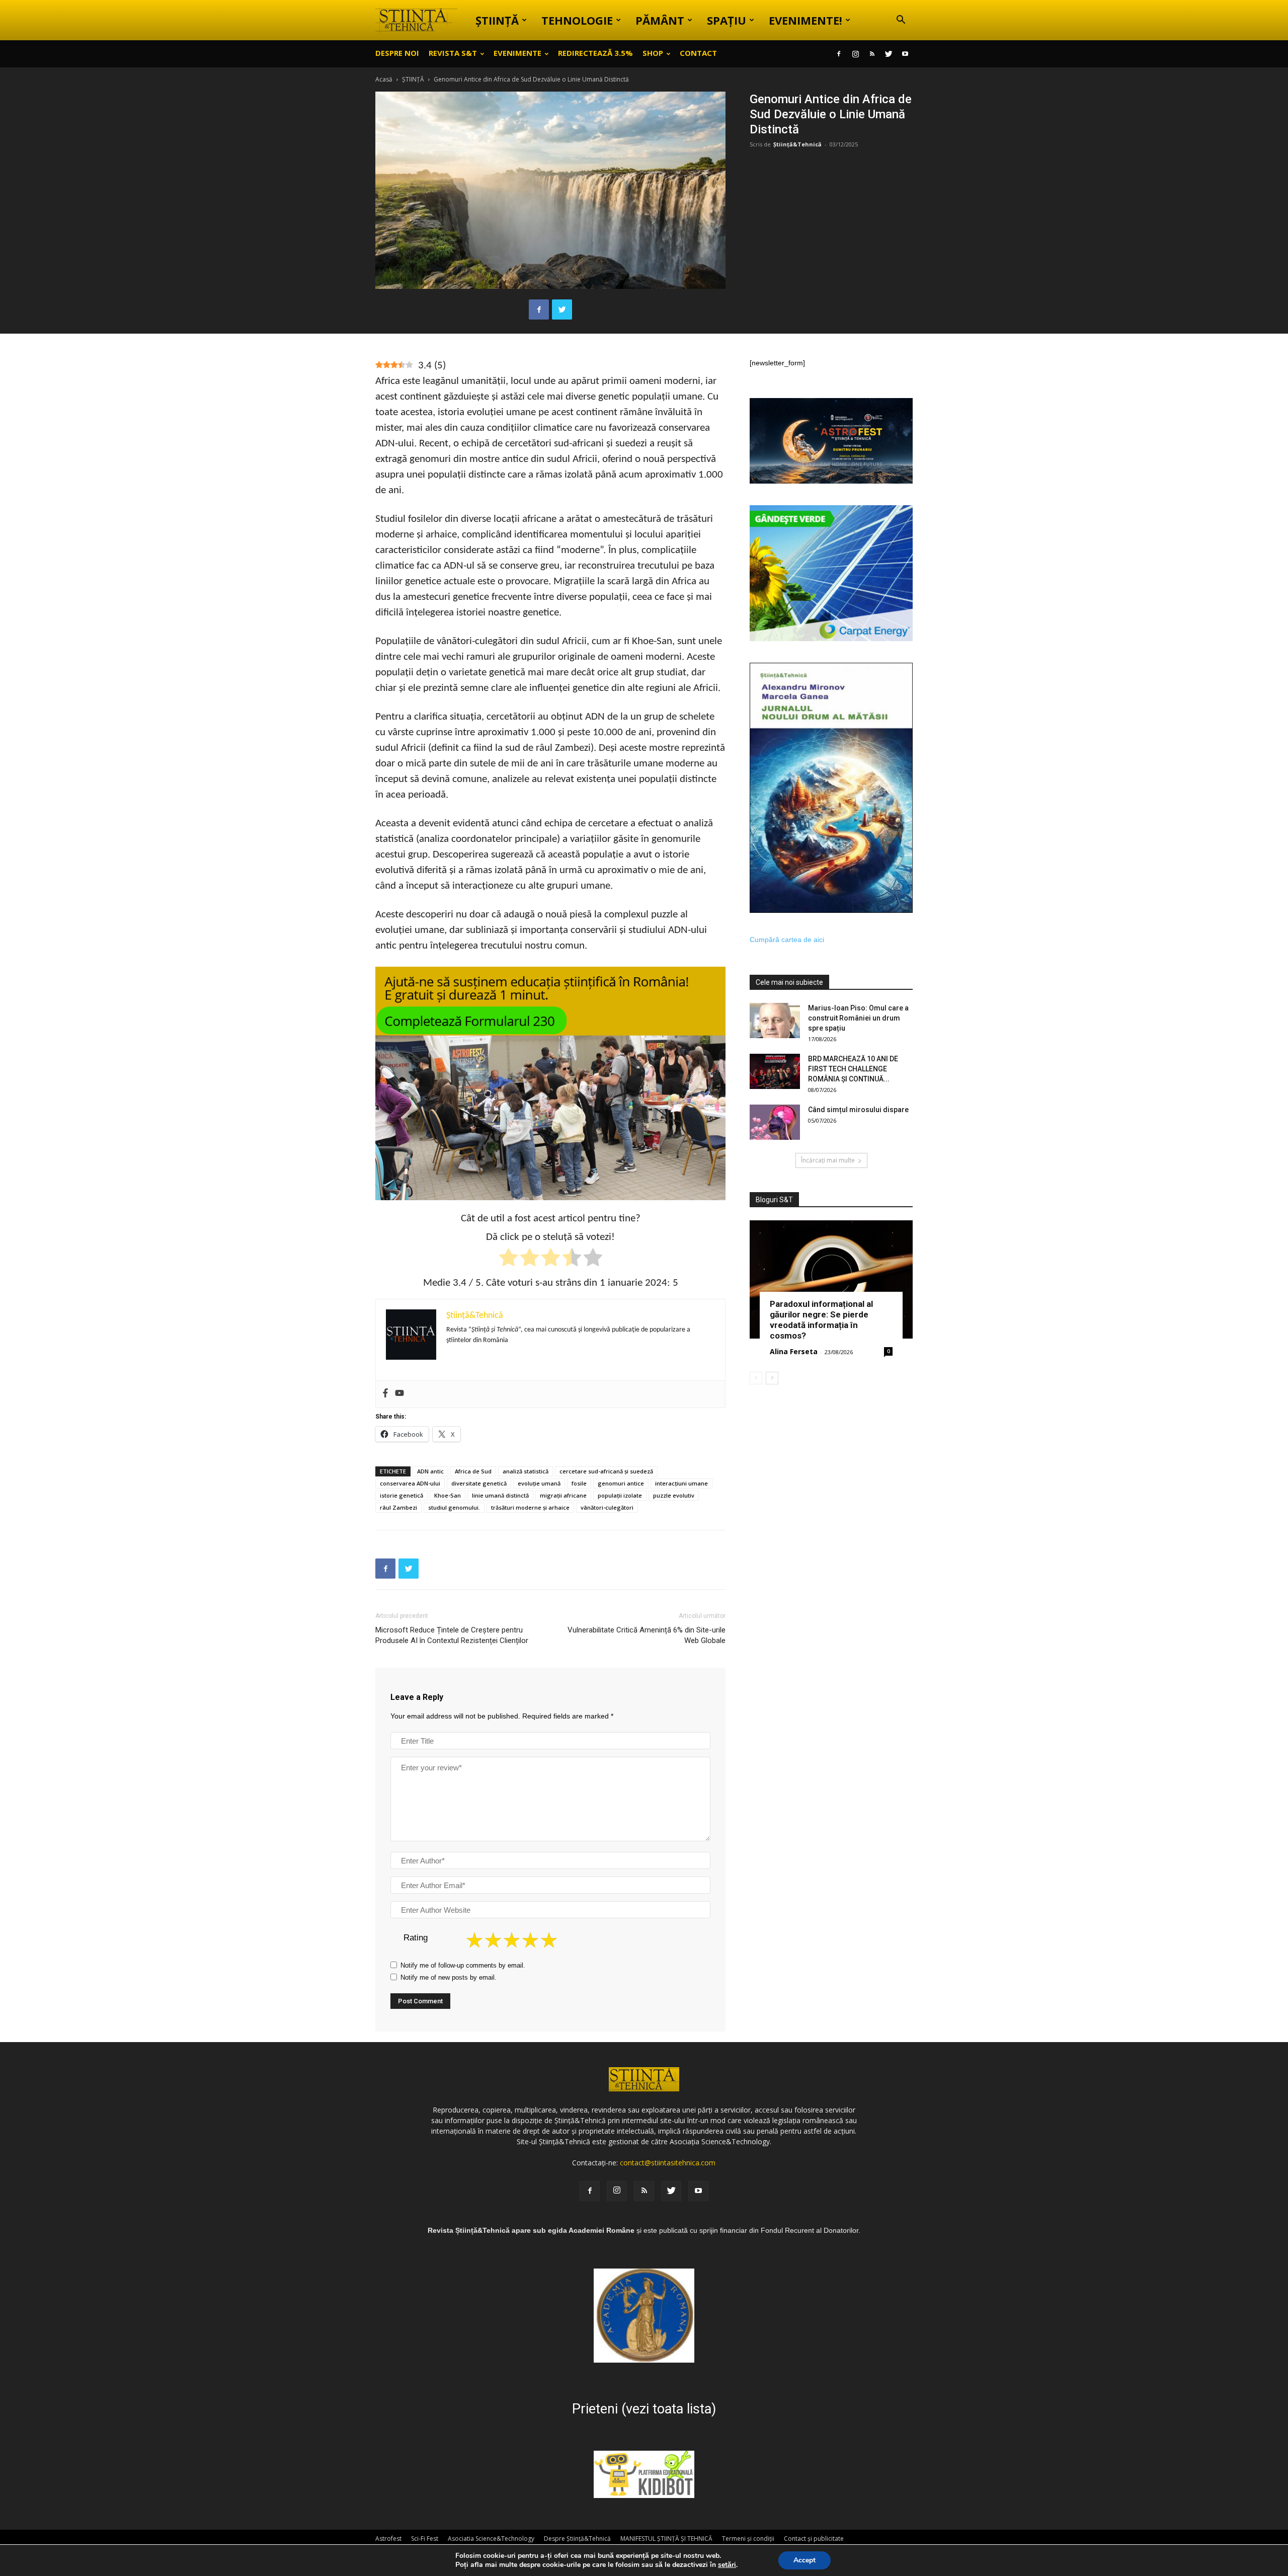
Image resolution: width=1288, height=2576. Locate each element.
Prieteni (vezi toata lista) (644, 2409)
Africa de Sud (473, 1471)
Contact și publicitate (814, 2539)
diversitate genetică (479, 1483)
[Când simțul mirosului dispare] (775, 1122)
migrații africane (563, 1495)
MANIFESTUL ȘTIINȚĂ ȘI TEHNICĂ (666, 2539)
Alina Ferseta (794, 1351)
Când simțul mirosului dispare (858, 1110)
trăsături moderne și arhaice (530, 1507)
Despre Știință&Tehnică (577, 2539)
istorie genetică (401, 1495)
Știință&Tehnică (797, 144)
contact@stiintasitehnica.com (668, 2163)
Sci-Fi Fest (425, 2539)
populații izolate (620, 1495)
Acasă (384, 79)
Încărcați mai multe (828, 1160)
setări (727, 2565)
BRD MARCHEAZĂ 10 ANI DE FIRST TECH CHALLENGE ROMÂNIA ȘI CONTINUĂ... (853, 1069)
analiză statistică (526, 1471)
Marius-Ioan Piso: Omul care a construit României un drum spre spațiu (858, 1018)
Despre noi (397, 53)
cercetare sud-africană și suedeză (606, 1471)
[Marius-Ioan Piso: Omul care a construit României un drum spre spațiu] (775, 1021)
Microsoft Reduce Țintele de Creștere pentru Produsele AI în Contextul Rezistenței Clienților (452, 1635)
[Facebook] (839, 54)
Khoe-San (448, 1495)
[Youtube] (905, 54)
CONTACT (698, 53)
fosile (579, 1483)
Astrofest (388, 2539)
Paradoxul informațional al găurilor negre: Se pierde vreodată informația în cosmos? (821, 1320)
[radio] (508, 1259)
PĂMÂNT (660, 20)
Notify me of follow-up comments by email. (463, 1965)
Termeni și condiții (748, 2539)
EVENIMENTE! (806, 20)
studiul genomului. (454, 1507)
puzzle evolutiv (674, 1495)
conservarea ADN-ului (410, 1483)
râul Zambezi (398, 1507)
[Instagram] (855, 54)
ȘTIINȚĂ (497, 20)
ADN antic (430, 1471)
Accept (804, 2560)
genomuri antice (621, 1483)
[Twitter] (889, 54)
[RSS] (872, 54)
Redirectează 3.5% (595, 53)
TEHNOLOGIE (577, 20)
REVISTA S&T (453, 53)
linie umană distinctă (500, 1495)
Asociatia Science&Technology (491, 2539)
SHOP (653, 53)
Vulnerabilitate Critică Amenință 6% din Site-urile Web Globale (647, 1635)
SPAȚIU (727, 20)
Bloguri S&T (774, 1200)
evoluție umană (539, 1483)
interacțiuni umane (681, 1483)
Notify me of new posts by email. (449, 1977)
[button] (901, 21)
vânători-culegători (607, 1507)
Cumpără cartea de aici (787, 940)
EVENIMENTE (517, 53)
